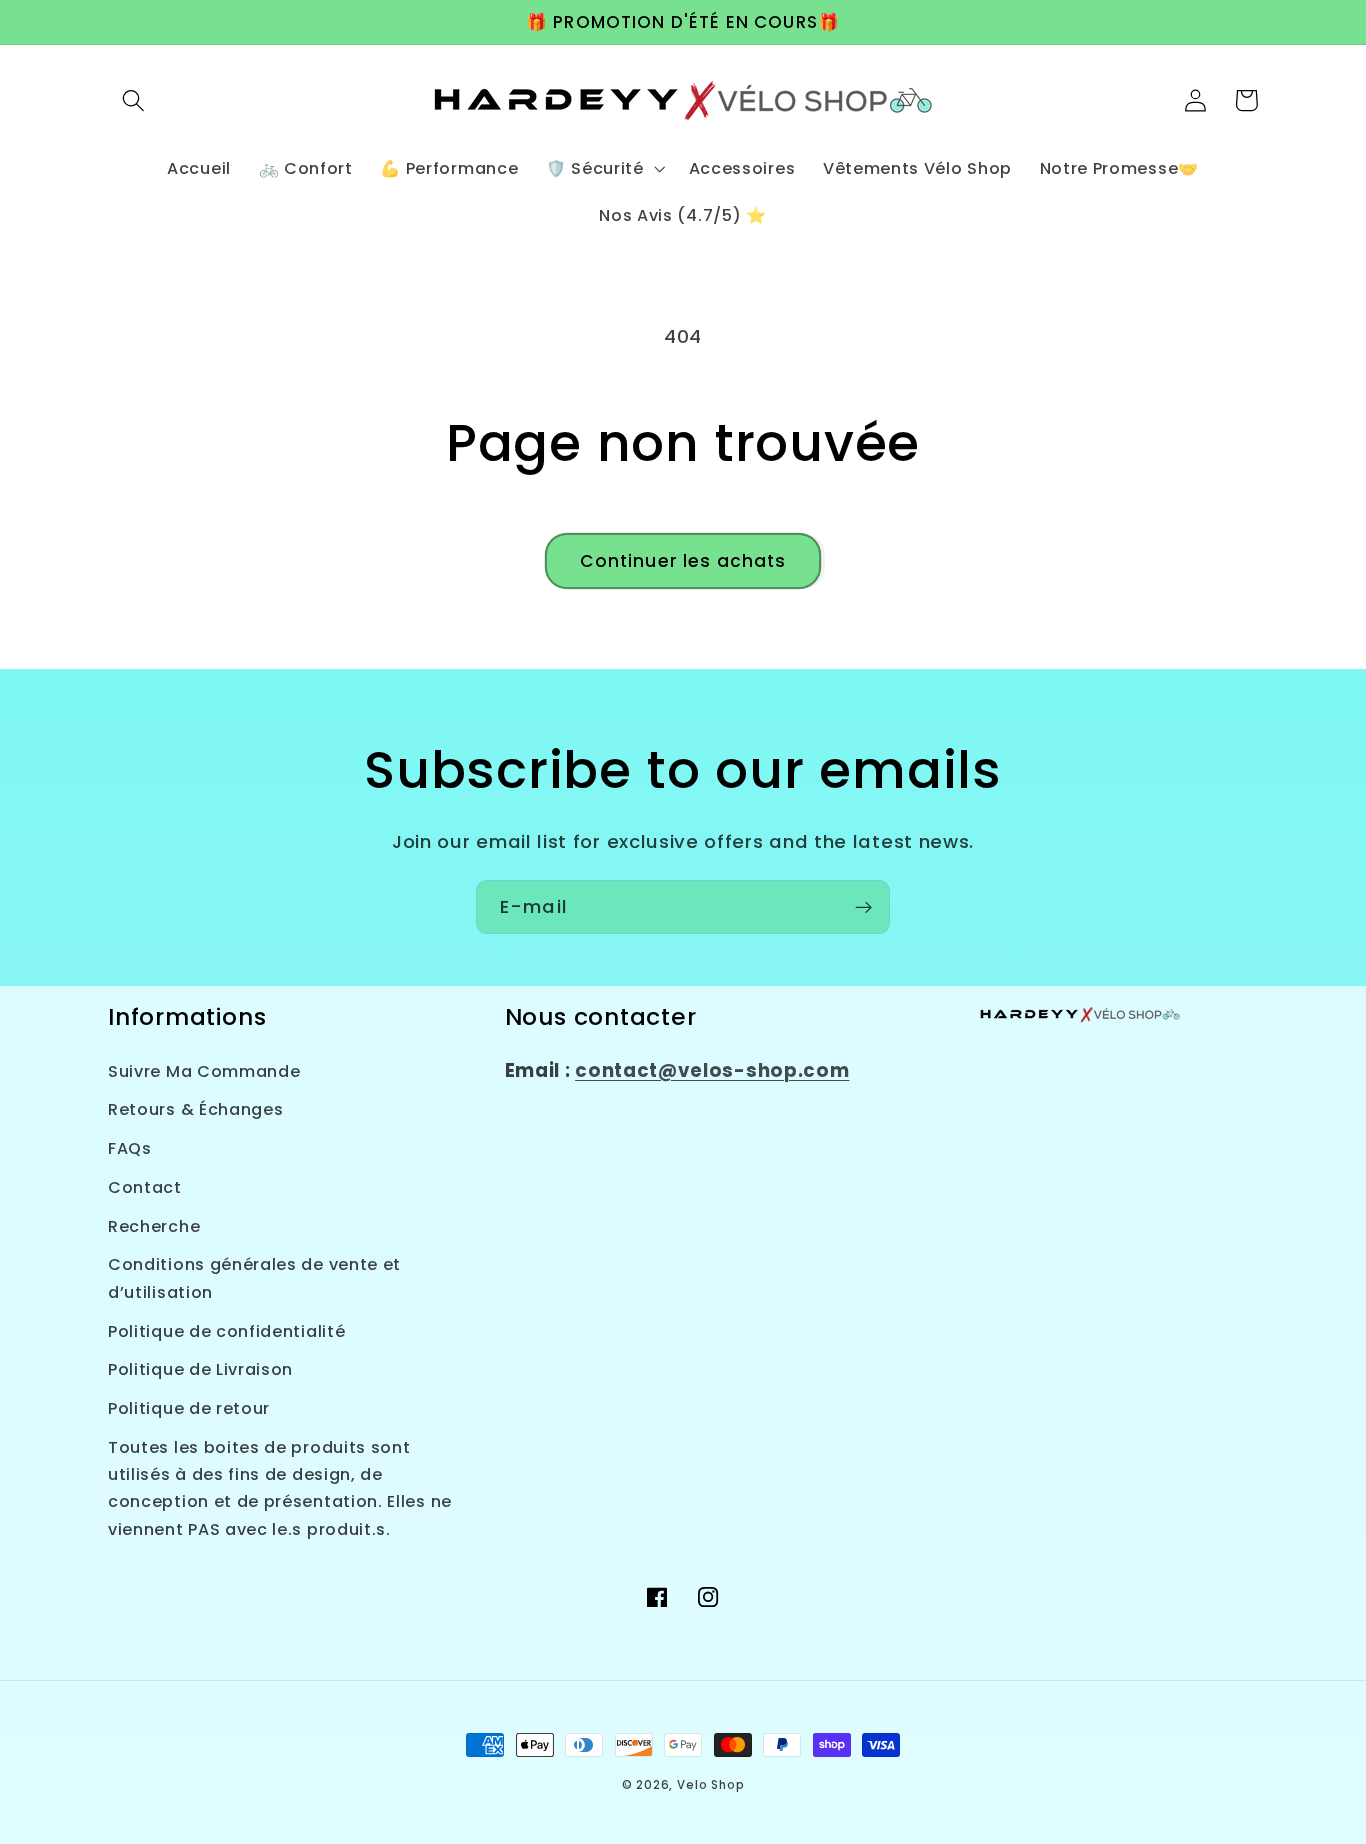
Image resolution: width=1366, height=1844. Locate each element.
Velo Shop (710, 1785)
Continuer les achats (683, 561)
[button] (133, 100)
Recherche (154, 1226)
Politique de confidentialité (226, 1331)
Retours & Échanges (195, 1109)
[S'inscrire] (863, 907)
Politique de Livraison (200, 1369)
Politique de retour (189, 1408)
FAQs (130, 1148)
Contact (145, 1187)
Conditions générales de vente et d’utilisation (254, 1278)
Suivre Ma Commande (204, 1071)
